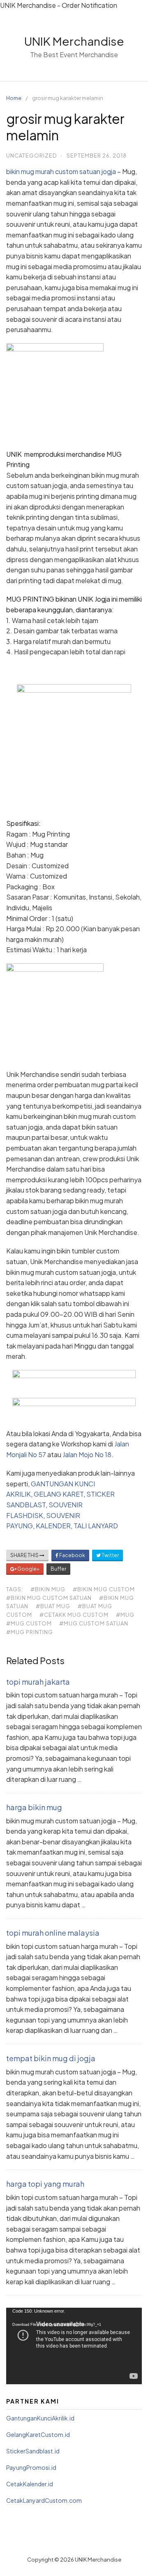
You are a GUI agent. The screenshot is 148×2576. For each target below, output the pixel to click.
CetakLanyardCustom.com (44, 2500)
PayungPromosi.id (31, 2467)
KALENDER (53, 1526)
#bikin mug (48, 1589)
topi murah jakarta (38, 1682)
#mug (125, 1615)
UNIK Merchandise (74, 41)
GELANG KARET (59, 1494)
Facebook (72, 1555)
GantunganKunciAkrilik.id (40, 2418)
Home (14, 98)
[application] (74, 2346)
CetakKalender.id (30, 2484)
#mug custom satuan (94, 1623)
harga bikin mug (34, 1807)
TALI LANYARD (96, 1526)
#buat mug (53, 1606)
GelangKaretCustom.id (38, 2434)
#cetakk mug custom (74, 1615)
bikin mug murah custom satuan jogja (61, 171)
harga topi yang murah (45, 2184)
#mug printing (30, 1632)
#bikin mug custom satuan (49, 1598)
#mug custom (29, 1623)
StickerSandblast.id (33, 2451)
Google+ (28, 1569)
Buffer (58, 1569)
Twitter (110, 1555)
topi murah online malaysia (53, 1933)
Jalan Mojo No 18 (87, 1454)
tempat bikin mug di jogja (51, 2058)
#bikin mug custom (104, 1589)
